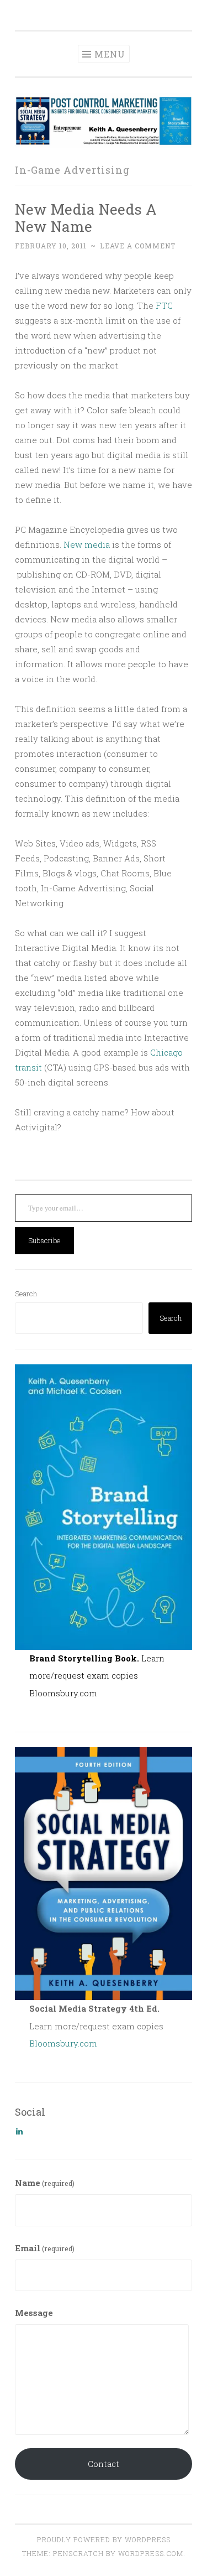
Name (45, 2183)
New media (87, 544)
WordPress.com (151, 2553)
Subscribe (44, 1240)
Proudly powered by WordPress (104, 2539)
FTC (164, 305)
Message (34, 2313)
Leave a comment (138, 246)
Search (26, 1294)
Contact (104, 2464)
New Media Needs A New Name (86, 218)
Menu (110, 54)
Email (45, 2248)
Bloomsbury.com (63, 1693)
